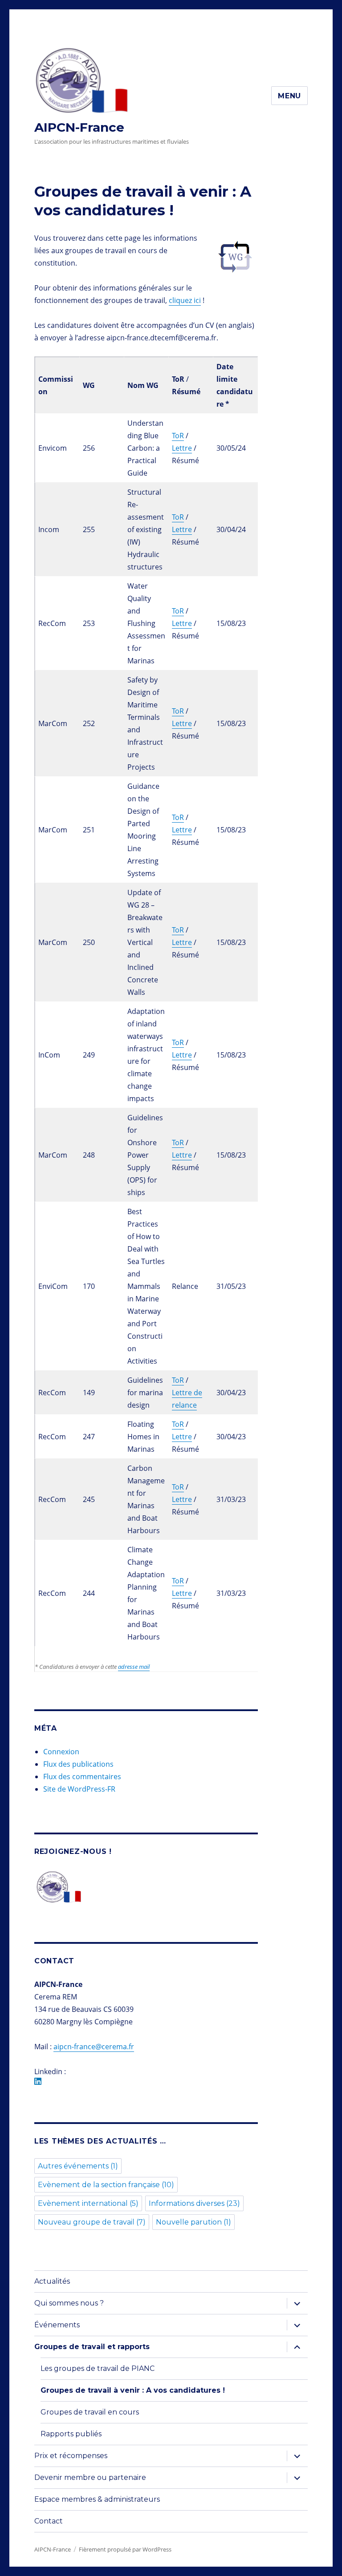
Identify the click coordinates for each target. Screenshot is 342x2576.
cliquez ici (185, 300)
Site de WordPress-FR (79, 1789)
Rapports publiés (71, 2434)
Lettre (182, 448)
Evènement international (88, 2203)
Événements (57, 2325)
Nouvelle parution (193, 2222)
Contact (49, 2521)
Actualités (52, 2281)
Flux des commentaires (82, 1777)
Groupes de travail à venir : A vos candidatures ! (133, 2390)
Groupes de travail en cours (90, 2412)
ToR (178, 436)
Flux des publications (78, 1764)
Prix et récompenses (71, 2456)
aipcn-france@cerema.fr (94, 2047)
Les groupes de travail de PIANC (98, 2368)
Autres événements (78, 2166)
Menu (289, 96)
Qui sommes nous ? (69, 2303)
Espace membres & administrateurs (97, 2499)
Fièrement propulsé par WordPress (125, 2549)
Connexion (61, 1752)
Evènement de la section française (106, 2185)
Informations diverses (194, 2203)
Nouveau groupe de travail (92, 2222)
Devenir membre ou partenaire (90, 2477)
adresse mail (134, 1667)
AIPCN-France (79, 127)
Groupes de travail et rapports (92, 2347)
